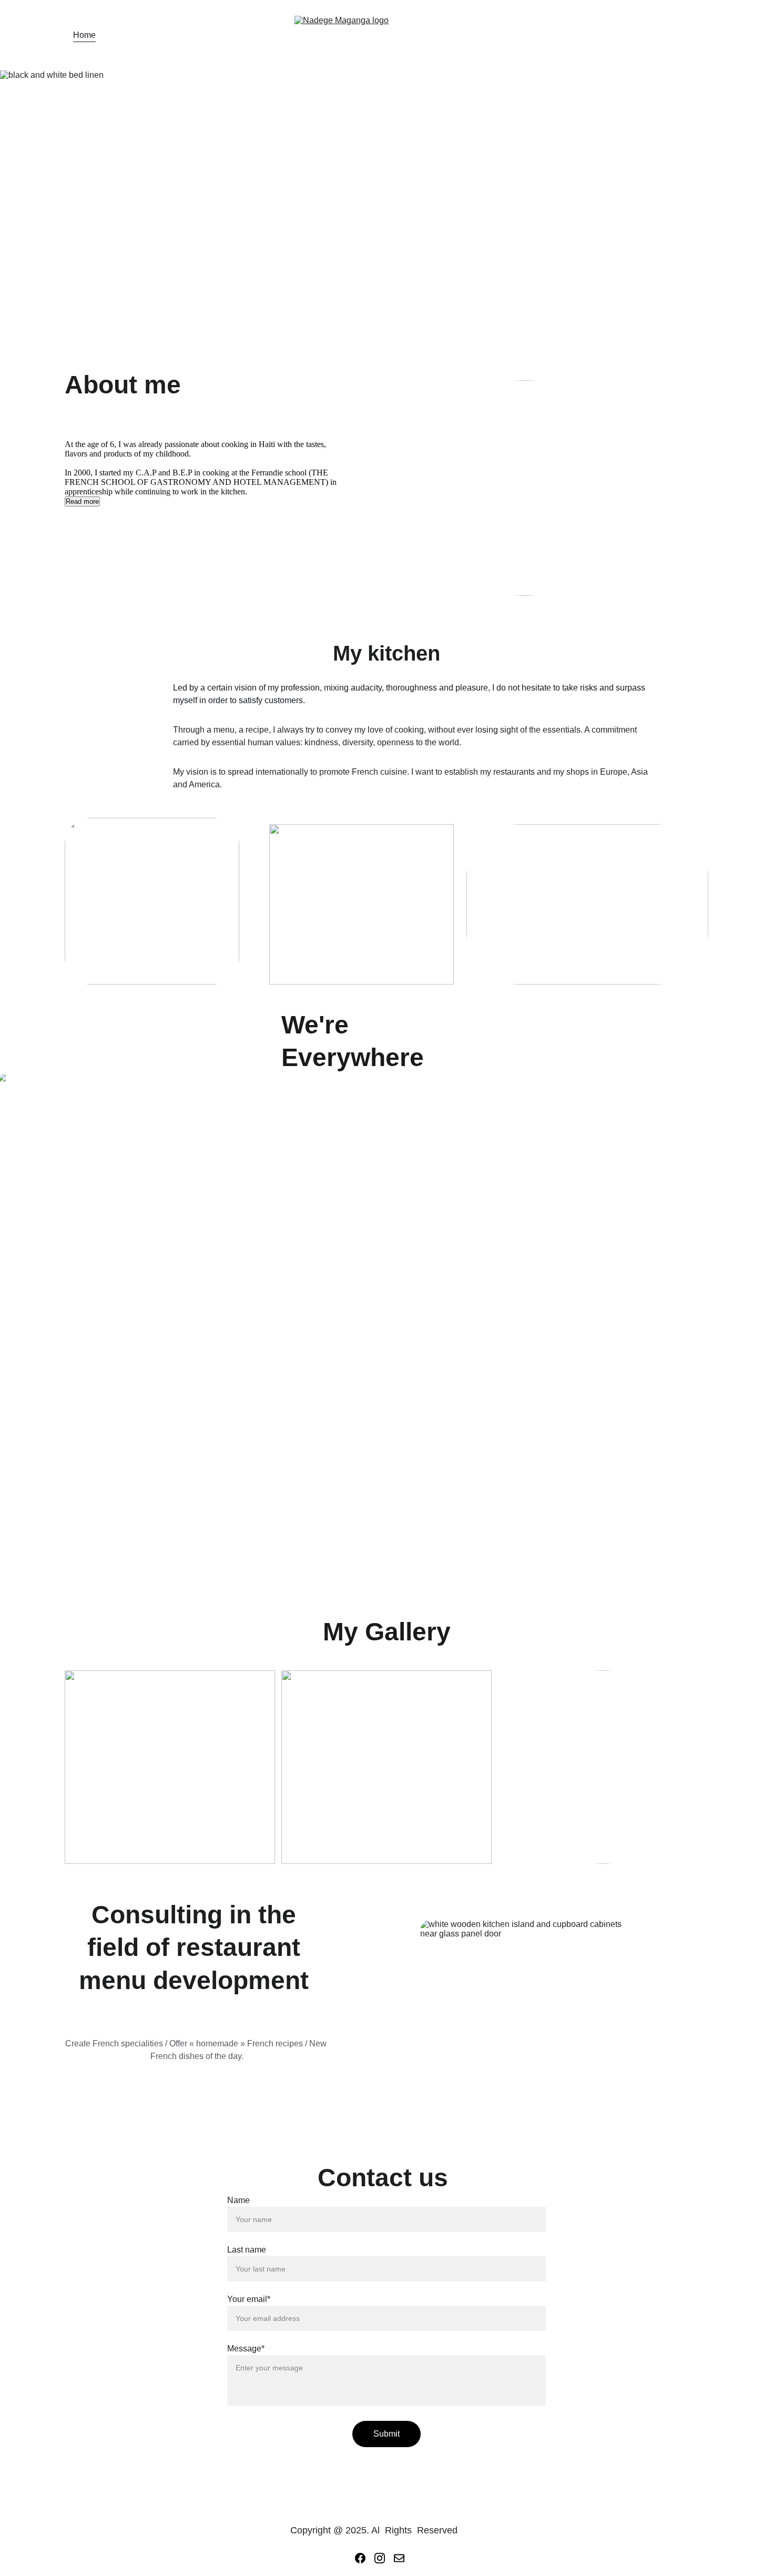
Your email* (249, 2299)
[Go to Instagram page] (380, 2558)
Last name (247, 2250)
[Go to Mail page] (399, 2558)
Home (84, 35)
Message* (246, 2349)
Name (238, 2200)
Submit (387, 2434)
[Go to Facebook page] (360, 2558)
